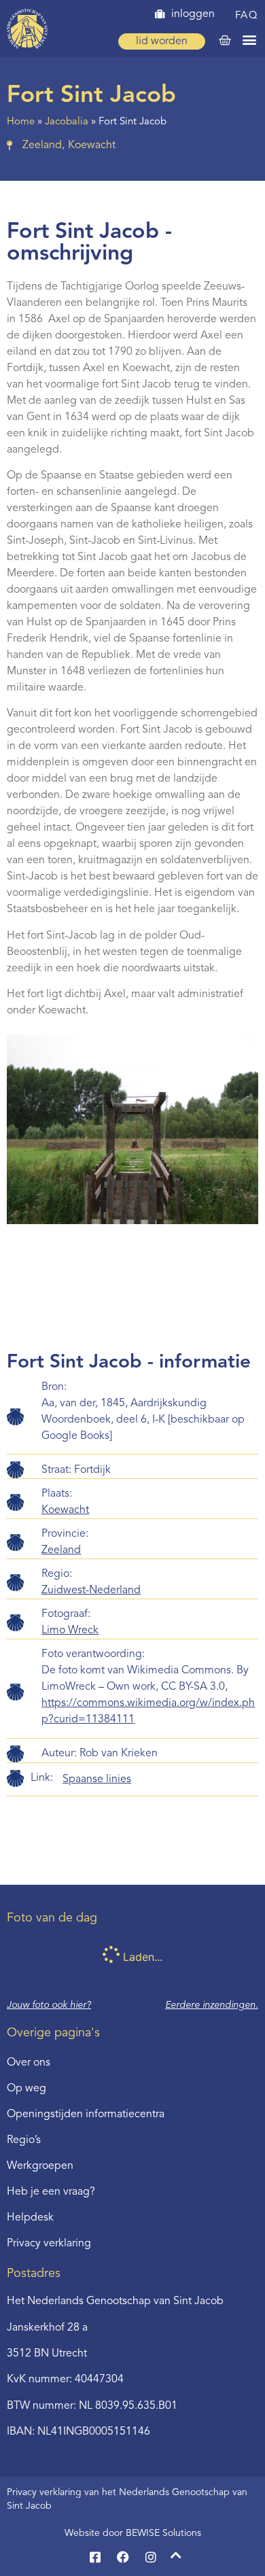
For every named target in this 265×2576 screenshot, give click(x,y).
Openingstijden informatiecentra (86, 2114)
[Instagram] (151, 2557)
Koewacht (65, 1510)
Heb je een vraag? (51, 2192)
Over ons (29, 2063)
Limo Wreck (70, 1631)
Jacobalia (67, 122)
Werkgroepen (40, 2166)
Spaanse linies (97, 1779)
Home (21, 122)
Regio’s (24, 2140)
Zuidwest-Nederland (91, 1590)
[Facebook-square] (95, 2557)
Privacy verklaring (49, 2244)
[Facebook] (123, 2557)
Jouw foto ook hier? (49, 2005)
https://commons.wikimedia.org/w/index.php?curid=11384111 (148, 1711)
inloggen (193, 14)
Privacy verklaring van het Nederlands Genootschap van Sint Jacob (127, 2499)
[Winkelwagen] (225, 41)
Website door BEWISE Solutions (133, 2533)
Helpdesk (30, 2218)
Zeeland (61, 1550)
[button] (249, 39)
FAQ (247, 16)
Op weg (26, 2089)
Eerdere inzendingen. (212, 2005)
